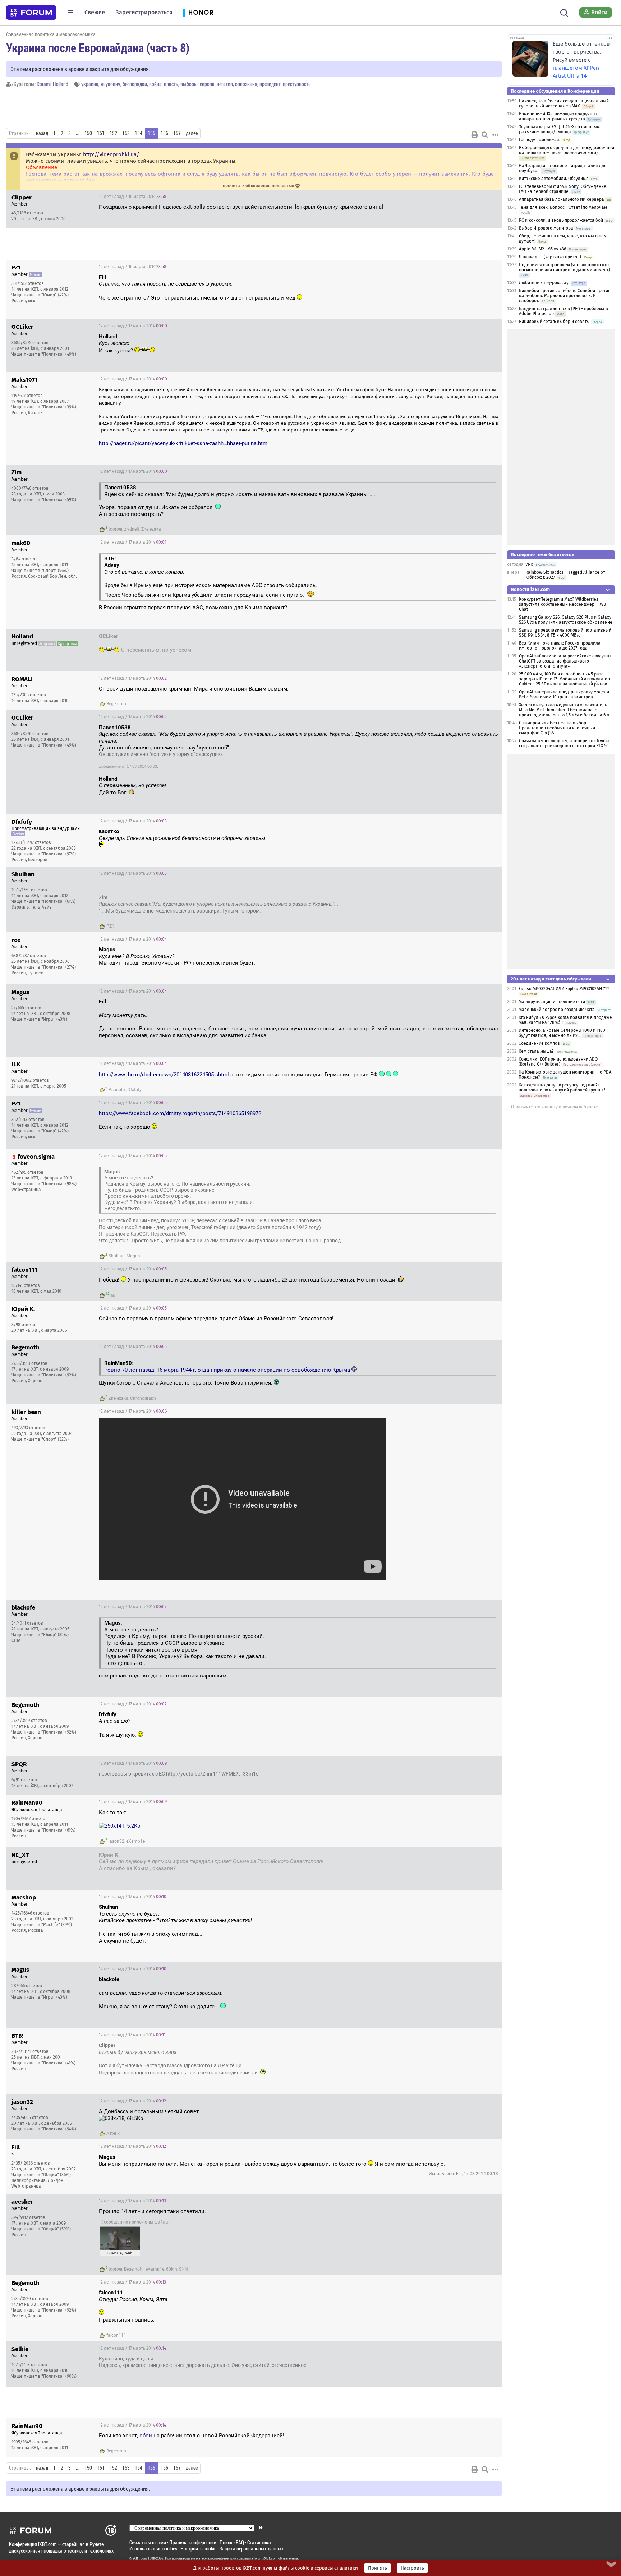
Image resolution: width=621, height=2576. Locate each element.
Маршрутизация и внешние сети (552, 1002)
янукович (111, 84)
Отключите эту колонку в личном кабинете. (555, 1107)
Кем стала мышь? (537, 1051)
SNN (183, 2269)
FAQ (240, 2542)
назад (42, 133)
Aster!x (113, 2133)
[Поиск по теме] (485, 135)
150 (88, 133)
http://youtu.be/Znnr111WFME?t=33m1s (212, 1774)
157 (177, 133)
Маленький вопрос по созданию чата (557, 1010)
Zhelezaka (151, 529)
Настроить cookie (198, 2549)
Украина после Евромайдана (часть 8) (98, 47)
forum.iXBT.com (266, 2558)
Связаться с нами (148, 2542)
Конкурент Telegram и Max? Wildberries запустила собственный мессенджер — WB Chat (562, 604)
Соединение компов (539, 1043)
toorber (115, 529)
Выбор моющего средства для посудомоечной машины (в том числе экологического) (567, 150)
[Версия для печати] (475, 135)
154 (139, 133)
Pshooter (117, 1090)
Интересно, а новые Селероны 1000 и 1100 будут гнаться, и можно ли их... (562, 1033)
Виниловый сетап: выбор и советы (554, 322)
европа (207, 84)
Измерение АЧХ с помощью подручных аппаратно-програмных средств (558, 116)
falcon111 (116, 2335)
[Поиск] (564, 12)
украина (90, 84)
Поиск (226, 2542)
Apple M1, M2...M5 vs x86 (542, 249)
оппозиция (246, 84)
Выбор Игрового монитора (547, 228)
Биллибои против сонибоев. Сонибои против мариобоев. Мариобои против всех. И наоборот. (565, 296)
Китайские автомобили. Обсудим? (553, 179)
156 (164, 133)
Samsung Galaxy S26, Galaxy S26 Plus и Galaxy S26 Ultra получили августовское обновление (566, 620)
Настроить (412, 2568)
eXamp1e (135, 1841)
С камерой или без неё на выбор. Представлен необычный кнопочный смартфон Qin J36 (557, 728)
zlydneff (132, 529)
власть (171, 84)
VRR (529, 564)
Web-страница (26, 1190)
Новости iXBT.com (530, 589)
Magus (133, 1256)
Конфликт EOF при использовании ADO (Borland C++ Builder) (558, 1062)
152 (113, 133)
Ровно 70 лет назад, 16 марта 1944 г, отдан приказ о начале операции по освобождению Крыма (227, 1370)
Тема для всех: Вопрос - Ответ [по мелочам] (564, 207)
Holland (61, 84)
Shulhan (117, 1256)
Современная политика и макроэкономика (51, 34)
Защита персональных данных (252, 2549)
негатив (225, 84)
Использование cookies (153, 2549)
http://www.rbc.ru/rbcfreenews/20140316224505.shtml (164, 1075)
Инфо (491, 197)
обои (146, 2436)
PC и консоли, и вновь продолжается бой (561, 220)
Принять (378, 2568)
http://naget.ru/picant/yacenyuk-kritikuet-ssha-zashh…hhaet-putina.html (184, 443)
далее (192, 133)
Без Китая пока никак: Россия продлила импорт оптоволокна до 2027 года (560, 646)
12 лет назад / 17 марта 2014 (133, 326)
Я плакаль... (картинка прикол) (550, 257)
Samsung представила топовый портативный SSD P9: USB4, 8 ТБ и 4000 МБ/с (565, 633)
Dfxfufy (135, 1090)
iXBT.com (140, 2558)
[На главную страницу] (31, 13)
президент (270, 84)
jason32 (116, 1841)
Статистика (259, 2542)
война (155, 84)
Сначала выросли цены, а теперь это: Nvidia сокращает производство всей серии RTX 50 (564, 743)
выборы (189, 84)
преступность (297, 84)
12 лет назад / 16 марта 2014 (133, 197)
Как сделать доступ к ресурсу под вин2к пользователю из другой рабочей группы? (562, 1088)
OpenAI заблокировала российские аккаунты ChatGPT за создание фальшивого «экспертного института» (565, 661)
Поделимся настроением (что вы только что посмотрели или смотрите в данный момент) (564, 267)
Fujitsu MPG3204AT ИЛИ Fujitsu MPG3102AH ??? (564, 989)
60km (172, 2269)
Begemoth (116, 704)
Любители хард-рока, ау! (544, 283)
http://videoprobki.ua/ (111, 154)
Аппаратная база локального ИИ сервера (562, 199)
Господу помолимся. (540, 140)
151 (101, 133)
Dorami (44, 84)
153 (126, 133)
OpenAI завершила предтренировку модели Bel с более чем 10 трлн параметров (564, 694)
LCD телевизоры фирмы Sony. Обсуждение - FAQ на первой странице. (564, 189)
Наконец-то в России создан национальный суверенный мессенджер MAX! (564, 103)
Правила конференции (193, 2542)
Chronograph (143, 1398)
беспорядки (135, 84)
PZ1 (110, 926)
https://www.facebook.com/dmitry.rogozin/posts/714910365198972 (180, 1113)
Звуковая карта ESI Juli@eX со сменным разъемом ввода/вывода (559, 129)
